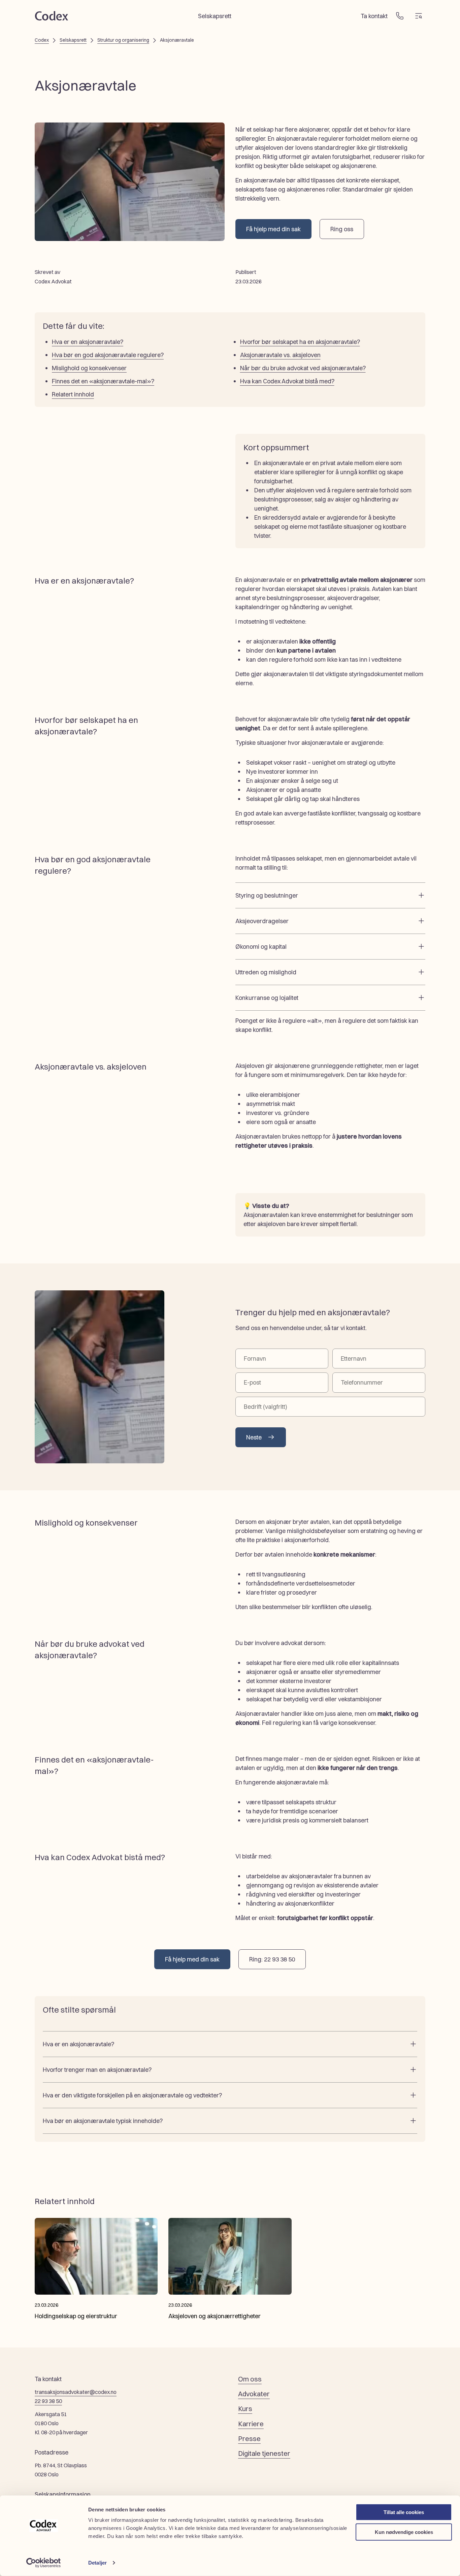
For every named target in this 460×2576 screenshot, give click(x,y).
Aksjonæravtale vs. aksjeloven (280, 355)
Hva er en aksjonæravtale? (88, 342)
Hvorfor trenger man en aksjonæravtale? (97, 2070)
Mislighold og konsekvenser (89, 368)
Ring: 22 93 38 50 (272, 1959)
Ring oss (342, 229)
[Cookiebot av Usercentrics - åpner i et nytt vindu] (44, 2563)
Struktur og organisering (123, 40)
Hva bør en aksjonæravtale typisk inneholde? (103, 2121)
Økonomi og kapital (261, 947)
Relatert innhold (73, 394)
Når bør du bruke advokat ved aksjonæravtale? (303, 368)
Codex (42, 40)
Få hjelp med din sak (273, 229)
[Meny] (419, 16)
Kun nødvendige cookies (404, 2532)
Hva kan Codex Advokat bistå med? (287, 381)
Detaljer (97, 2563)
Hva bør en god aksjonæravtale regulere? (108, 355)
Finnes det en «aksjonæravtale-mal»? (103, 381)
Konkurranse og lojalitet (267, 998)
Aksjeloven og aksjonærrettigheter (215, 2316)
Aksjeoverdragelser (262, 921)
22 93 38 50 (48, 2401)
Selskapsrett (215, 16)
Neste (254, 1437)
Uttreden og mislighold (266, 972)
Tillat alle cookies (404, 2512)
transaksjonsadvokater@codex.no (76, 2392)
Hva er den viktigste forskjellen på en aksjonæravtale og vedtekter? (132, 2095)
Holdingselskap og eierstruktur (76, 2316)
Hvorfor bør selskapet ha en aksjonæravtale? (300, 342)
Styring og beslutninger (267, 895)
